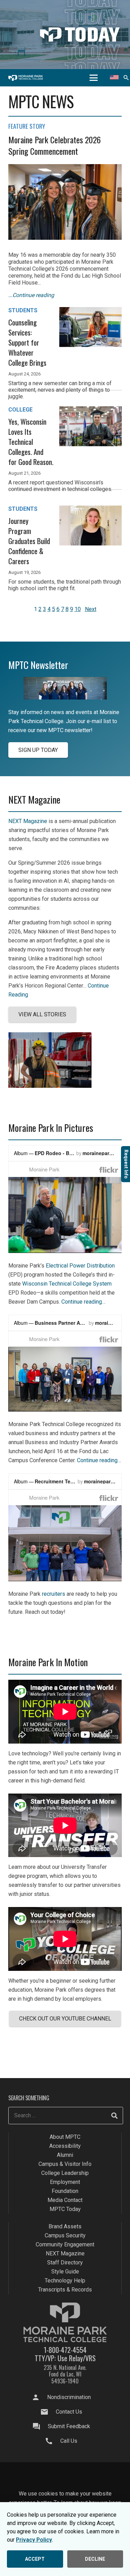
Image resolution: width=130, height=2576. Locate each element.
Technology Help (65, 2281)
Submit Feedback (69, 2426)
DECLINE (95, 2559)
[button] (94, 78)
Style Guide (65, 2272)
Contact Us (69, 2412)
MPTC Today (65, 2209)
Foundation (65, 2191)
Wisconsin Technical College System (67, 1284)
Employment (65, 2182)
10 (78, 609)
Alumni (65, 2155)
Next (91, 609)
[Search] (114, 2116)
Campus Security (65, 2236)
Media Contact (65, 2200)
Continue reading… (83, 1302)
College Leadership (65, 2173)
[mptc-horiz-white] (26, 78)
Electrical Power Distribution (80, 1266)
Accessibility (65, 2146)
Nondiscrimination (69, 2397)
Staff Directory (65, 2263)
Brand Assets (65, 2227)
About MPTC (65, 2137)
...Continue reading (31, 295)
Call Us (69, 2441)
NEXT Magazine (28, 821)
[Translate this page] (114, 78)
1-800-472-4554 (65, 2350)
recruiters (54, 1594)
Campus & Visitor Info (65, 2164)
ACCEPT (35, 2559)
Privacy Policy (34, 2540)
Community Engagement (65, 2245)
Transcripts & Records (65, 2290)
